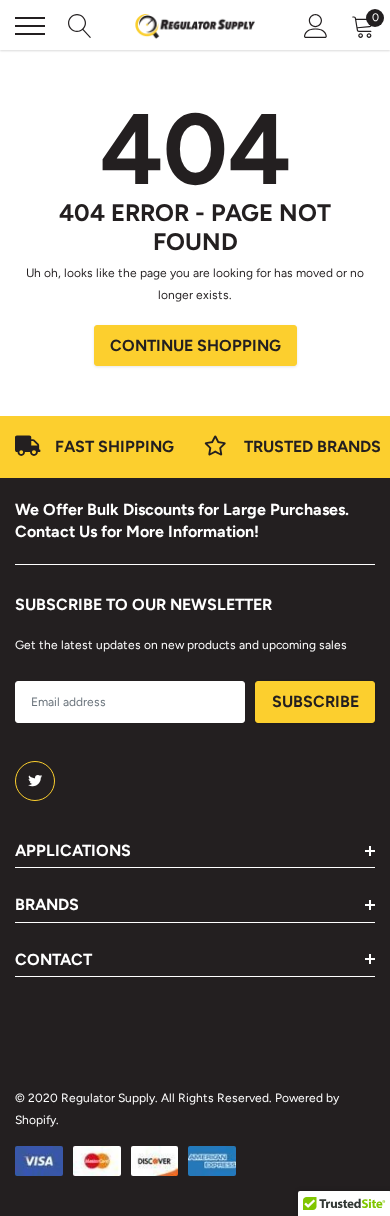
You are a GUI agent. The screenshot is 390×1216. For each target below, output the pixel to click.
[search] (80, 26)
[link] (35, 781)
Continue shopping (195, 345)
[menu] (30, 26)
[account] (316, 26)
